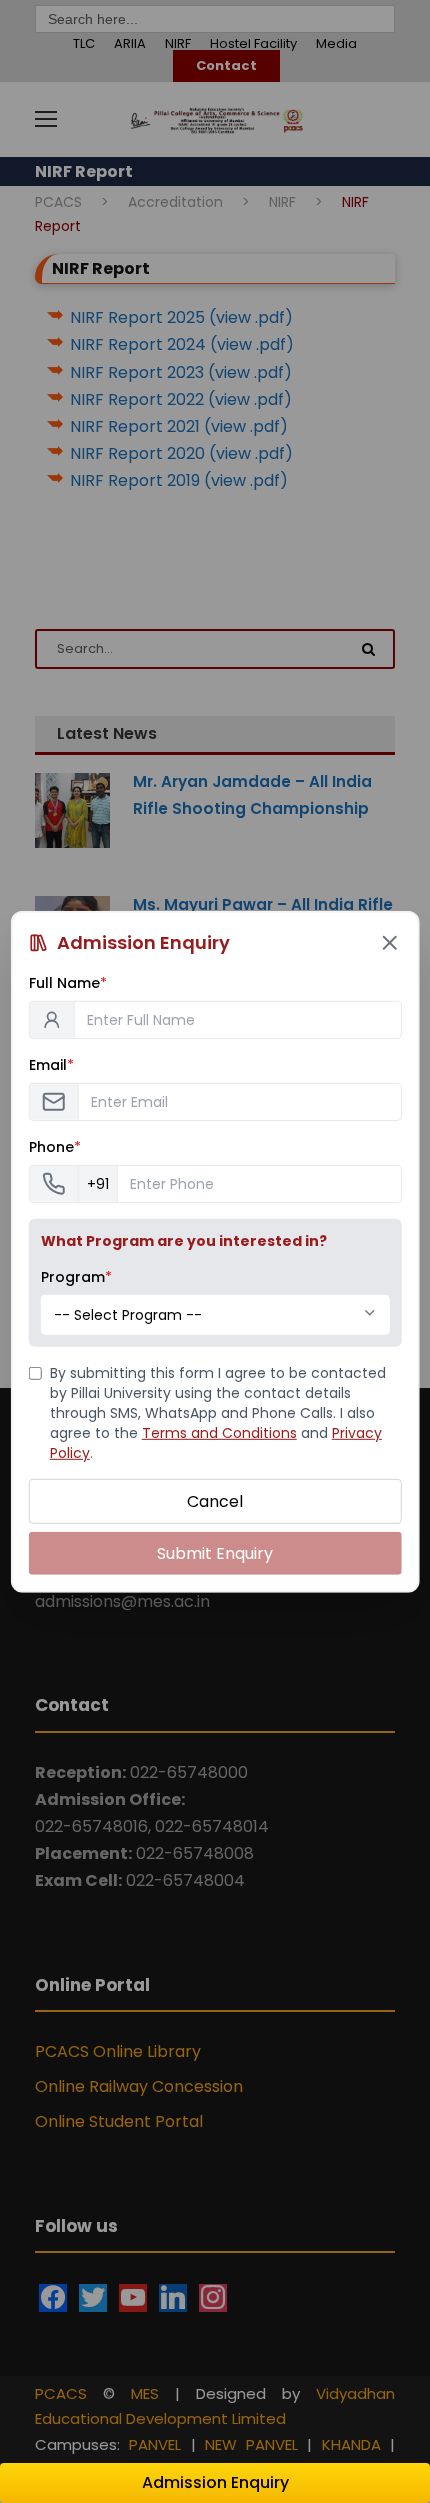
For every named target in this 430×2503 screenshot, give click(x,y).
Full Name (68, 982)
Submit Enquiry (215, 1553)
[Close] (389, 942)
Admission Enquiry (215, 2482)
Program (76, 1276)
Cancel (215, 1500)
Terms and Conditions (219, 1432)
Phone (55, 1146)
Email (51, 1064)
